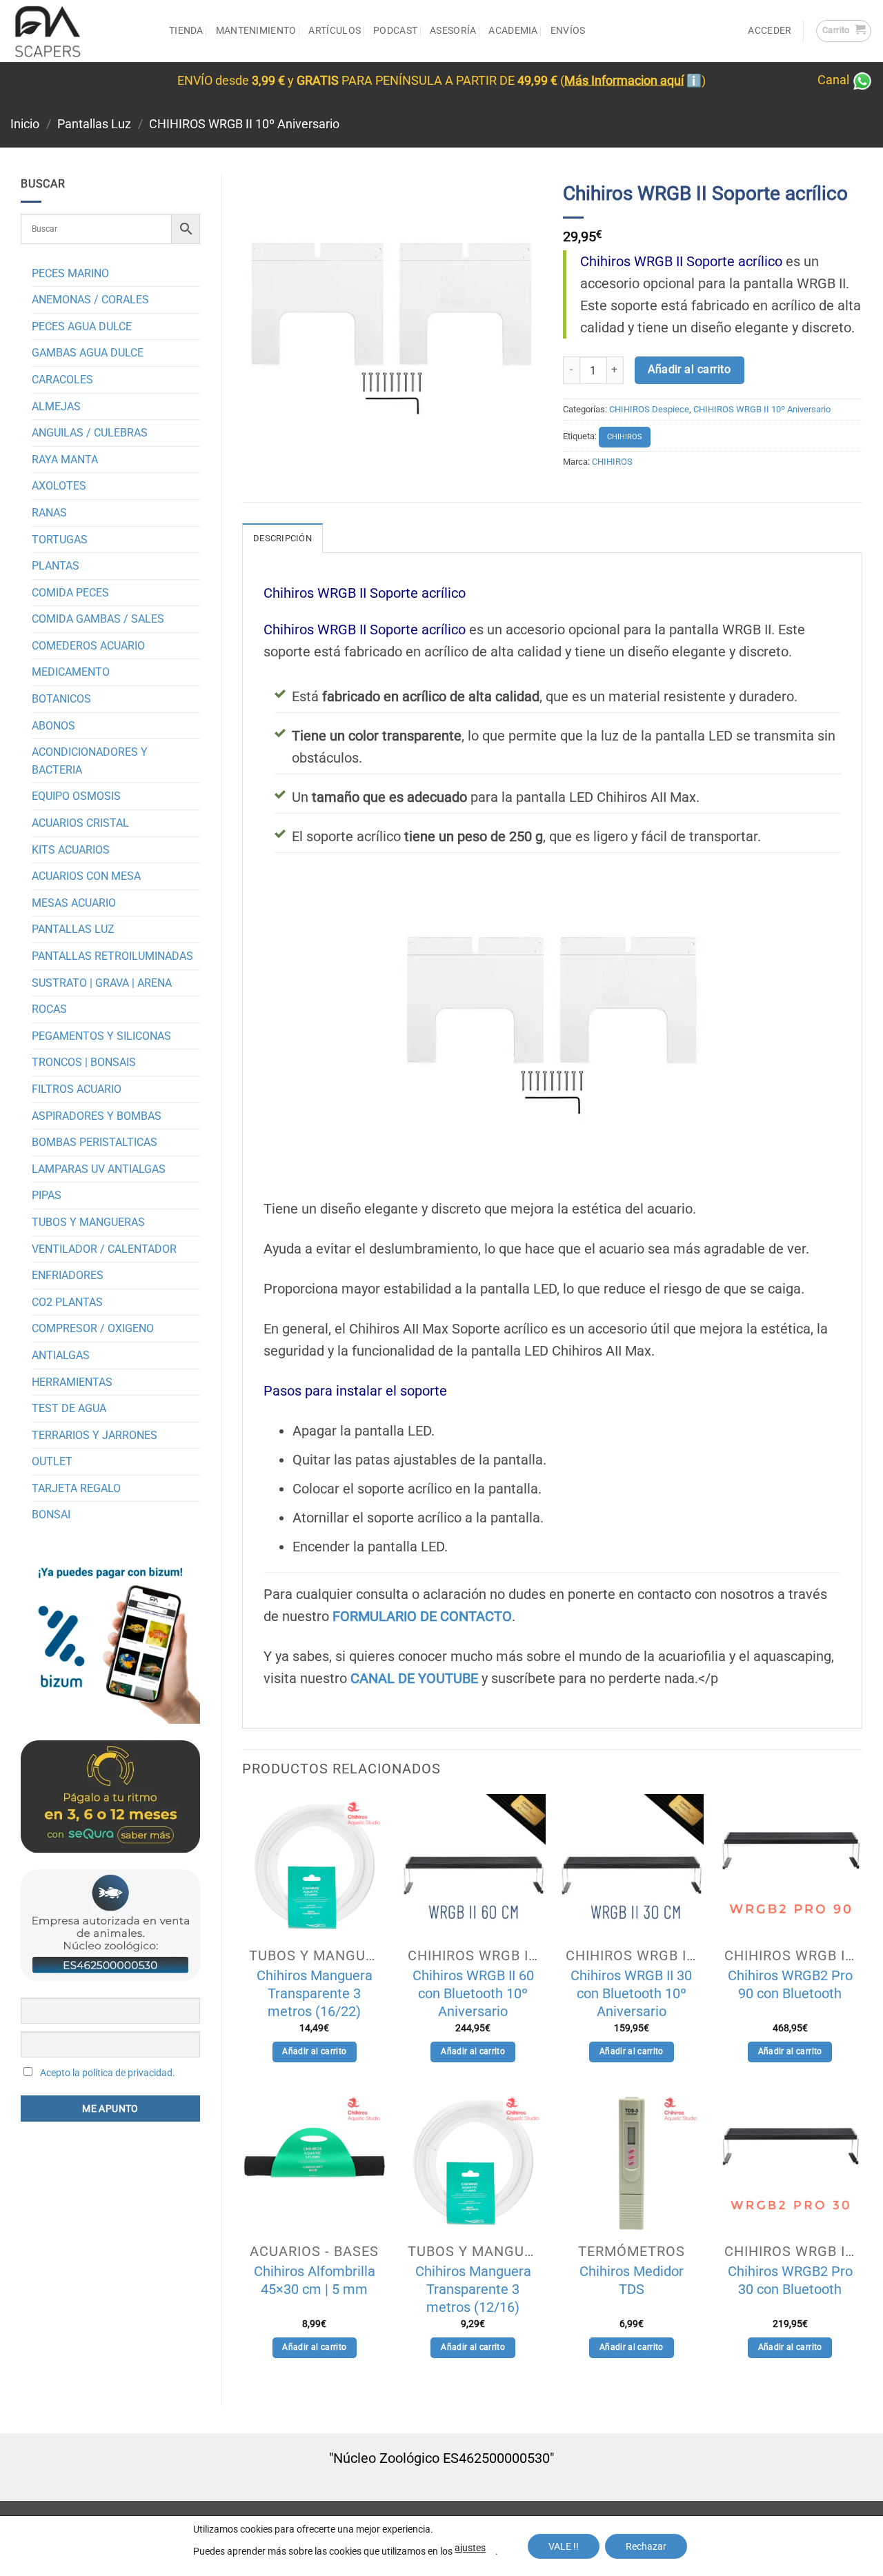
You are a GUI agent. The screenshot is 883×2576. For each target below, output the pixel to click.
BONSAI (51, 1515)
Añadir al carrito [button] (314, 2051)
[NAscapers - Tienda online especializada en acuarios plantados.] (79, 31)
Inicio (25, 124)
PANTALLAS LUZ (73, 929)
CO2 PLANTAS (67, 1302)
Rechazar (646, 2546)
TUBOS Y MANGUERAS (88, 1222)
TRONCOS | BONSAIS (84, 1062)
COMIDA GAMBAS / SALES (98, 619)
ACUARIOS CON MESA (86, 876)
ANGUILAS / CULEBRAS (90, 433)
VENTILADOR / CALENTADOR (104, 1249)
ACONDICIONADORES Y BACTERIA (90, 761)
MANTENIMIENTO (256, 31)
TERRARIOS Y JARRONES (95, 1435)
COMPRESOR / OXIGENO (93, 1328)
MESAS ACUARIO (74, 903)
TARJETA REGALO (76, 1488)
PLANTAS (56, 566)
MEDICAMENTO (71, 672)
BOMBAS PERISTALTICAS (95, 1142)
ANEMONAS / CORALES (90, 300)
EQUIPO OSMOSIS (76, 796)
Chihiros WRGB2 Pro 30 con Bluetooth (790, 2280)
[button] (844, 31)
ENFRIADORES (68, 1275)
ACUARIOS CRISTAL (80, 823)
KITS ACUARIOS (71, 850)
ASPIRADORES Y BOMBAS (97, 1116)
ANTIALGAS (61, 1355)
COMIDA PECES (70, 593)
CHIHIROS (625, 437)
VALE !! (564, 2546)
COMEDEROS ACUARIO (88, 646)
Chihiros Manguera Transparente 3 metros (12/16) (473, 2289)
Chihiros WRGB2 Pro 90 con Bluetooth (790, 1984)
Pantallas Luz (94, 124)
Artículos (335, 31)
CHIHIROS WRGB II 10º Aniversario (244, 124)
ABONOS (53, 726)
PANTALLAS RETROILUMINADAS (112, 956)
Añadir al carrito (689, 370)
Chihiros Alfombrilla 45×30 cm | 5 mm (315, 2280)
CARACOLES (62, 380)
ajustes (470, 2548)
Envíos (568, 31)
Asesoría (453, 31)
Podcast (395, 31)
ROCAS (49, 1009)
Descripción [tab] (282, 538)
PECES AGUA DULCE (82, 326)
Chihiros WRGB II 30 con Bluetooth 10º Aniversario (631, 1993)
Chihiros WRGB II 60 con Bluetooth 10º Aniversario (473, 1993)
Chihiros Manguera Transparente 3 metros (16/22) (315, 1993)
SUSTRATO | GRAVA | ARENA (102, 983)
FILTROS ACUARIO (77, 1089)
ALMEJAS (56, 406)
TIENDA (186, 31)
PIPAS (47, 1195)
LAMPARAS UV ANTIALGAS (99, 1169)
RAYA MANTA (65, 460)
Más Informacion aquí (624, 81)
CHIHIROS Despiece (649, 409)
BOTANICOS (61, 699)
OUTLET (52, 1461)
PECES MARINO (70, 273)
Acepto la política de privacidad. (108, 2073)
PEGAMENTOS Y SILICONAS (101, 1036)
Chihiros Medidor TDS (632, 2280)
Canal (835, 80)
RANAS (49, 513)
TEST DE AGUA (69, 1408)
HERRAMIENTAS (72, 1382)
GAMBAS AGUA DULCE (88, 353)
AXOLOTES (59, 486)
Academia (513, 31)
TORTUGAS (60, 540)
